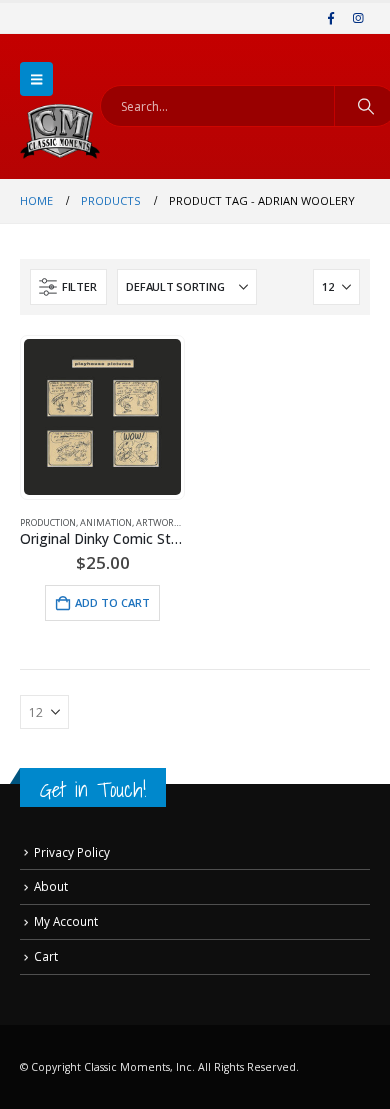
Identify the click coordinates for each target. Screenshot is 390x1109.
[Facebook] (331, 18)
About (51, 886)
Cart (46, 956)
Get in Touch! (93, 789)
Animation (106, 522)
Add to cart (112, 602)
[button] (36, 79)
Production (48, 522)
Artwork (158, 522)
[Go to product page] (102, 417)
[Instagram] (358, 18)
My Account (66, 921)
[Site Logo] (60, 131)
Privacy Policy (72, 852)
